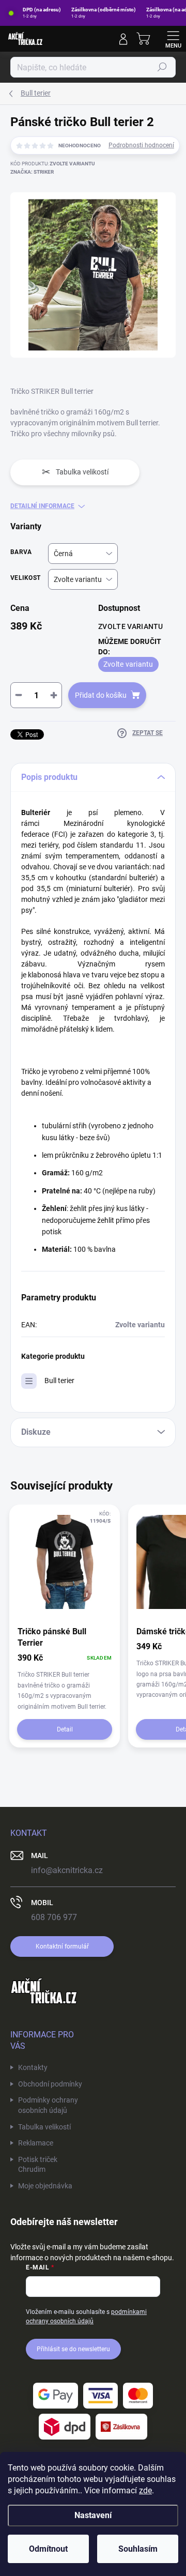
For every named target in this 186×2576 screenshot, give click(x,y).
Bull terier (59, 1381)
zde (145, 2490)
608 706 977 (54, 1917)
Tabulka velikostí (44, 2127)
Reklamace (36, 2143)
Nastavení (93, 2515)
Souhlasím (138, 2549)
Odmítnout (48, 2549)
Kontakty (33, 2067)
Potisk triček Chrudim (38, 2165)
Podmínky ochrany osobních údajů (48, 2105)
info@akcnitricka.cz (67, 1870)
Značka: (32, 172)
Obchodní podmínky (50, 2084)
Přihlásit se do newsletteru (73, 2349)
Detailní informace (42, 506)
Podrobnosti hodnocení (141, 145)
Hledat (162, 67)
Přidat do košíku (101, 695)
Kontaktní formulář (62, 1946)
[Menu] (173, 39)
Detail (65, 1729)
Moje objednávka (45, 2186)
